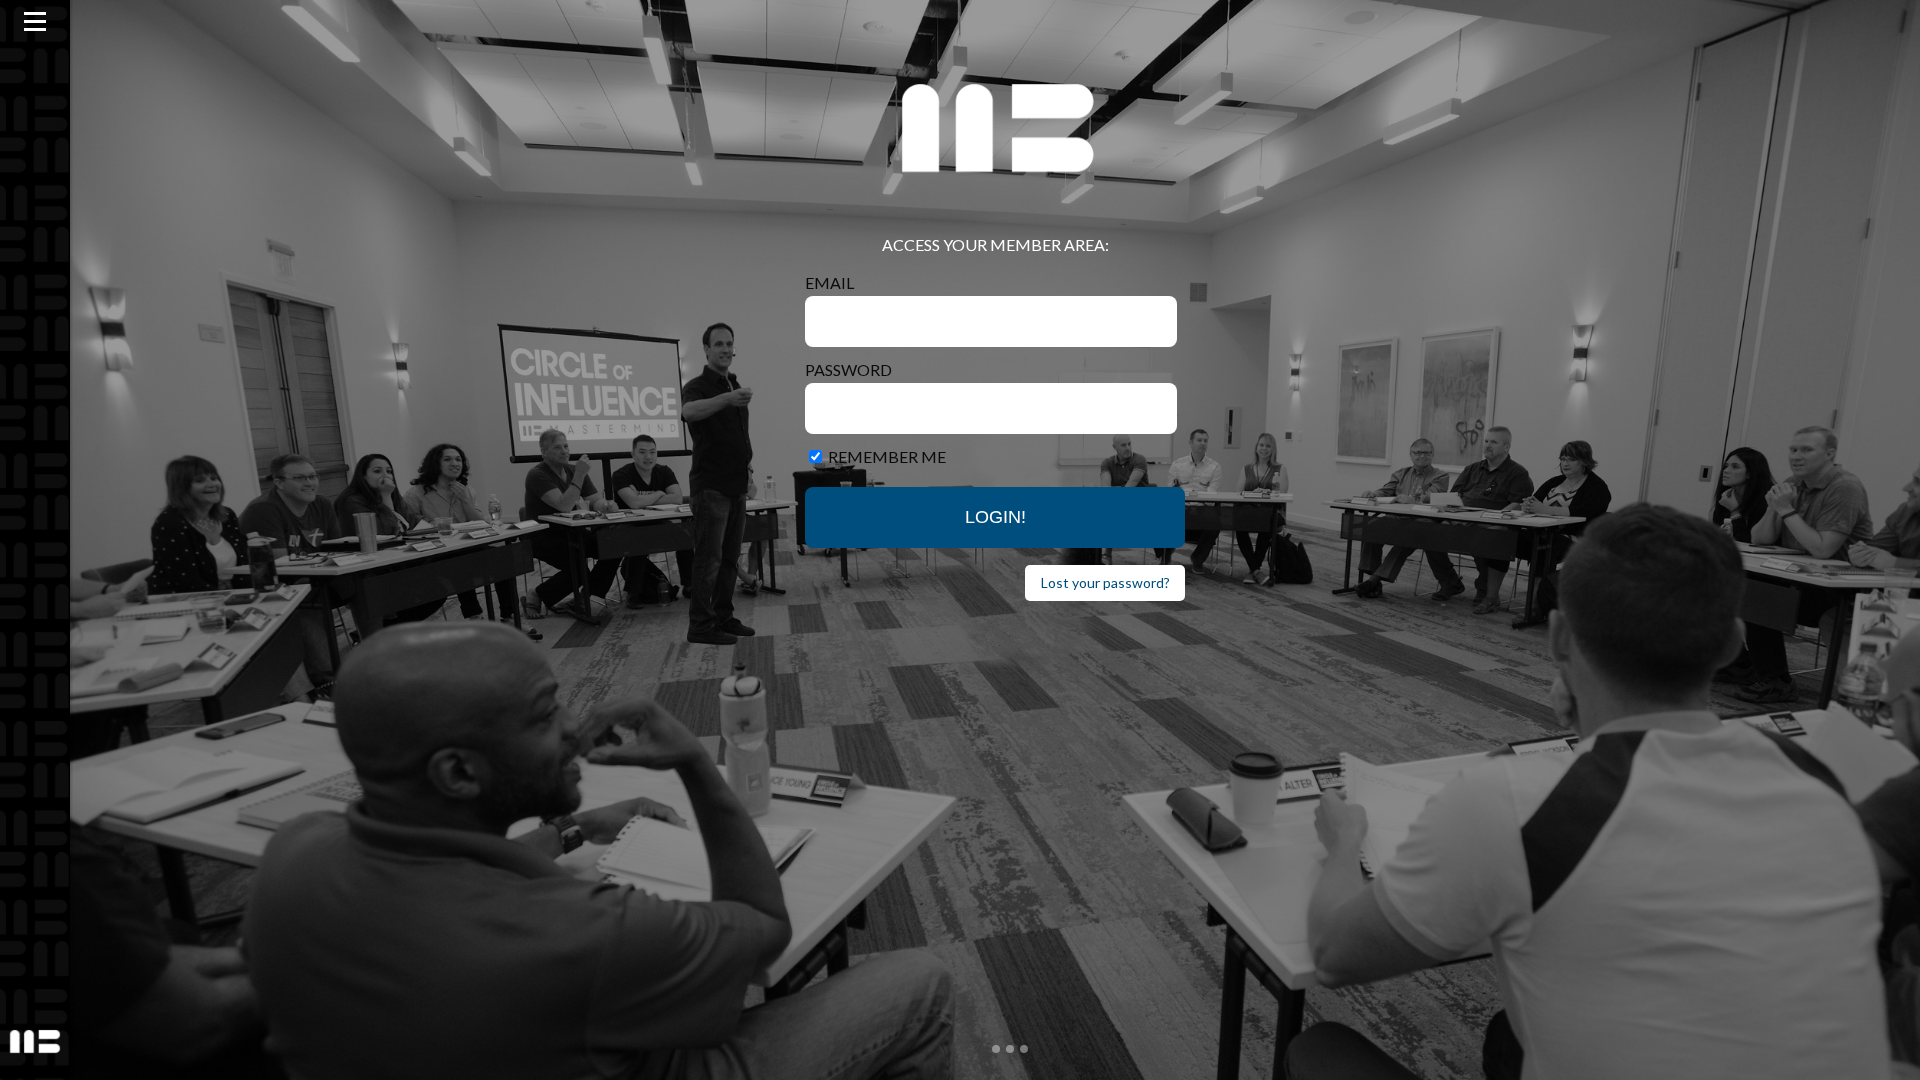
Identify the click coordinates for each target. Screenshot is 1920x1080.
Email (829, 282)
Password (848, 369)
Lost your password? (1105, 582)
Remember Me (887, 456)
